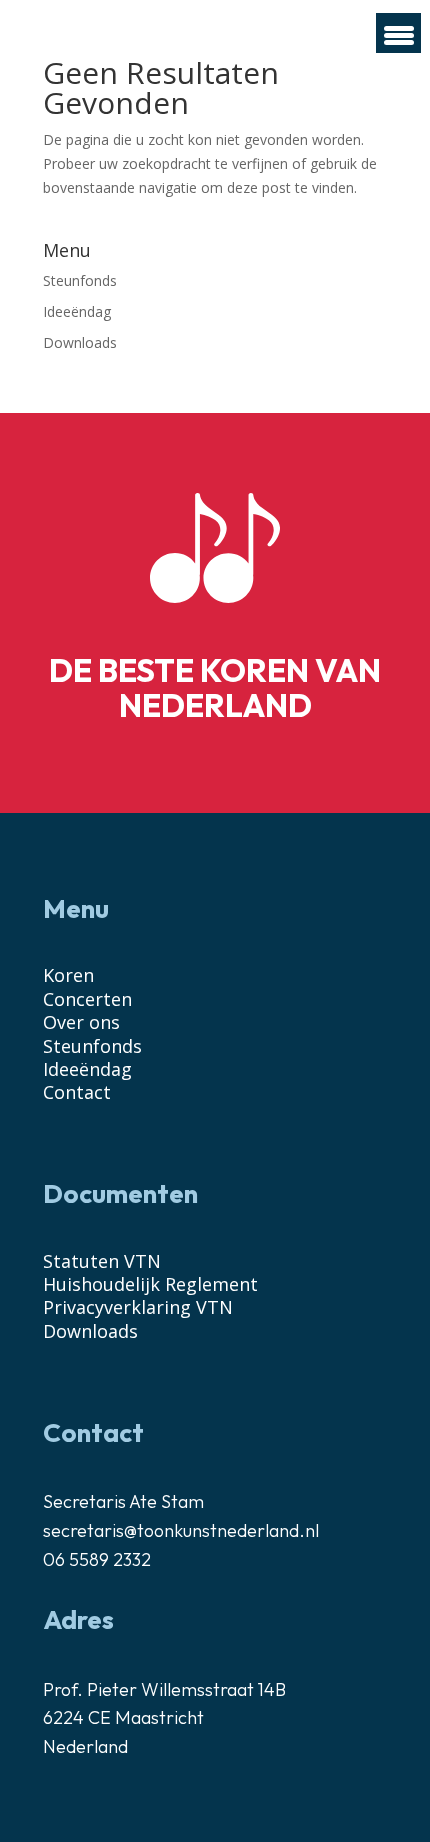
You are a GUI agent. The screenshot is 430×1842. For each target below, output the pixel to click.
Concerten (87, 999)
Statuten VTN (102, 1261)
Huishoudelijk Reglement (150, 1284)
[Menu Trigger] (398, 33)
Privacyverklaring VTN (138, 1307)
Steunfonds (80, 280)
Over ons (81, 1022)
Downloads (80, 342)
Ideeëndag (77, 311)
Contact (77, 1092)
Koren (68, 975)
